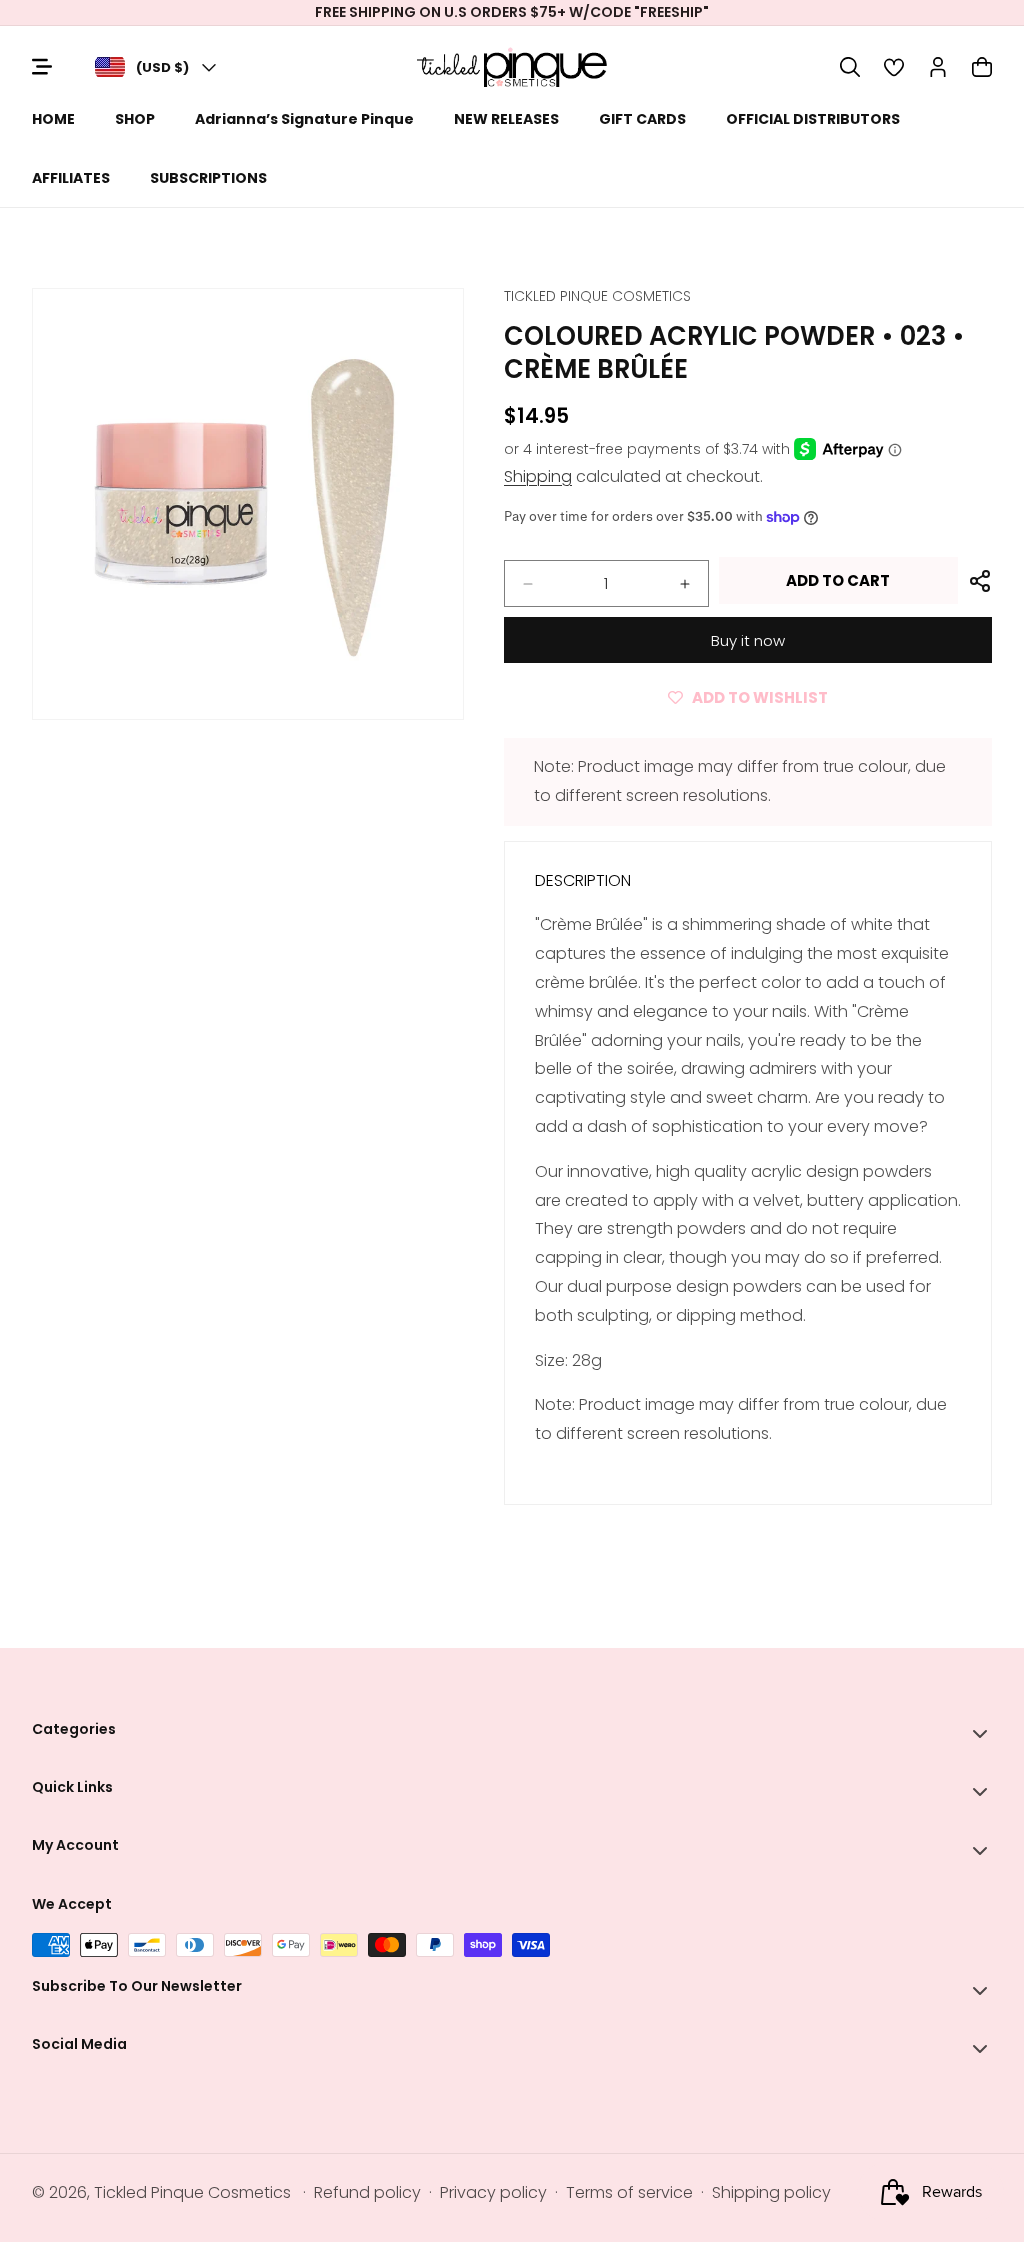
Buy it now (748, 640)
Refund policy (367, 2192)
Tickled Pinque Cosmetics (192, 2192)
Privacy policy (493, 2192)
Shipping (538, 476)
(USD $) (162, 67)
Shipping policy (771, 2192)
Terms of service (629, 2192)
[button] (850, 67)
